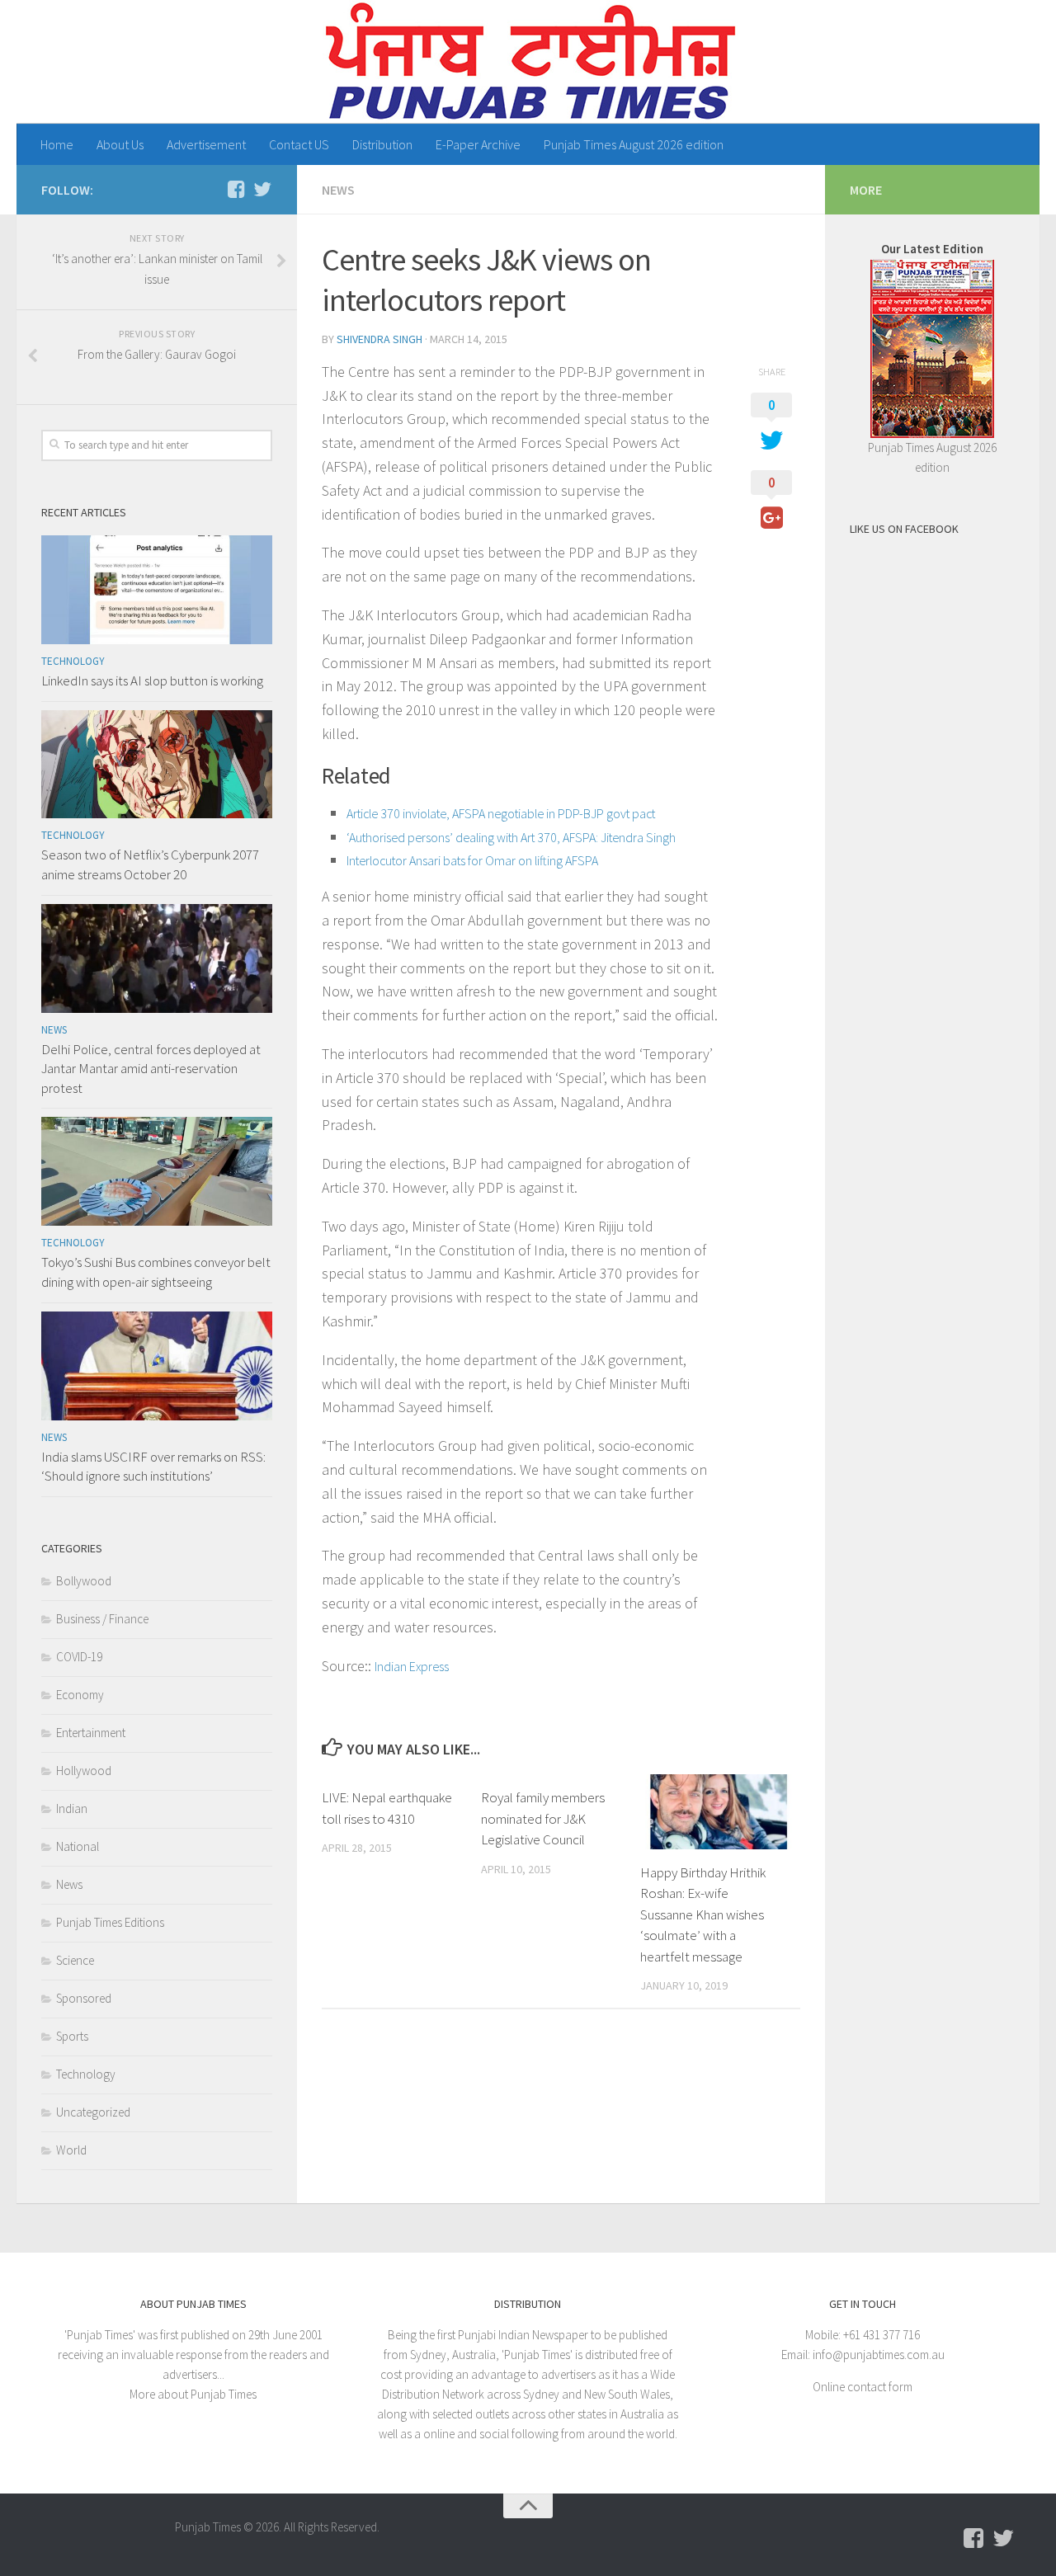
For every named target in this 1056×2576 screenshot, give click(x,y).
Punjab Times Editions (110, 1922)
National (78, 1846)
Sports (72, 2036)
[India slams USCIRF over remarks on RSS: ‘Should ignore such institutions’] (157, 1366)
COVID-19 (79, 1657)
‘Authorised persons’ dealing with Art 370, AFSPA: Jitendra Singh (511, 837)
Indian (72, 1808)
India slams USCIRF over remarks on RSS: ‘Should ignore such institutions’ (153, 1467)
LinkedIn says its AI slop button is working (152, 680)
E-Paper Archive (478, 144)
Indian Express (412, 1666)
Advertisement (206, 144)
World (71, 2150)
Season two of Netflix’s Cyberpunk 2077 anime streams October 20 (150, 864)
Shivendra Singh (379, 339)
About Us (120, 144)
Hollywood (84, 1771)
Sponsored (84, 1998)
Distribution (382, 144)
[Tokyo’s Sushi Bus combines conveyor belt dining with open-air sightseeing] (157, 1171)
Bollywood (84, 1581)
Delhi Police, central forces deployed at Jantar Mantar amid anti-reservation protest (151, 1069)
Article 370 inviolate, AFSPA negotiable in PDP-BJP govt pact (501, 813)
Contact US (299, 144)
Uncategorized (93, 2112)
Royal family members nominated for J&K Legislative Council (543, 1818)
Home (57, 144)
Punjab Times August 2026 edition (634, 144)
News (338, 190)
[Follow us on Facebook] (236, 189)
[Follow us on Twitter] (262, 189)
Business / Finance (102, 1619)
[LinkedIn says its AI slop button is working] (157, 590)
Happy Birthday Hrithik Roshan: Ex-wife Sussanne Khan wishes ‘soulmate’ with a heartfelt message (703, 1914)
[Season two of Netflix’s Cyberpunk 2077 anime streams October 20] (157, 765)
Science (75, 1960)
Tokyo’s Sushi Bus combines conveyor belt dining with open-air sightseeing (156, 1272)
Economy (80, 1695)
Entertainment (91, 1733)
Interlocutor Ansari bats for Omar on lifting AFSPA (472, 860)
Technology (73, 661)
